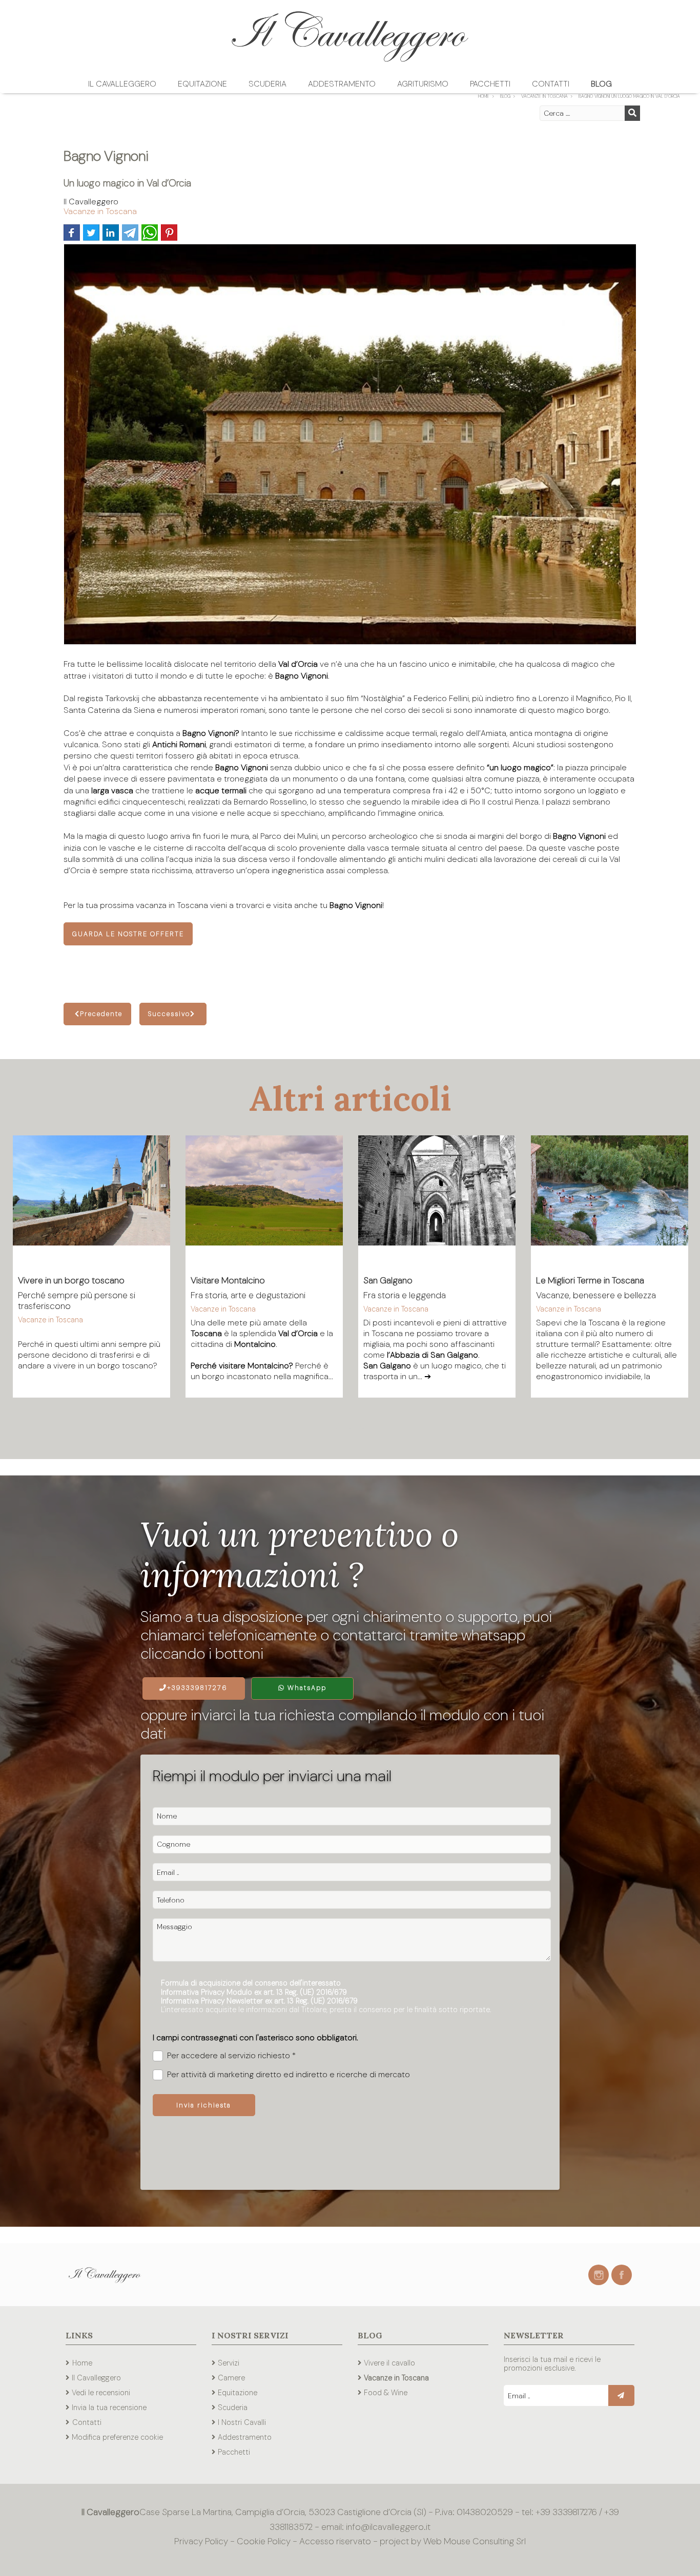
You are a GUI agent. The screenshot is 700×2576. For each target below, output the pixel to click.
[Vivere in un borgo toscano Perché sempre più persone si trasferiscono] (91, 1199)
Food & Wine (386, 2393)
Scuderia (267, 84)
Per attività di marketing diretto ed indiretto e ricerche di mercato (289, 2075)
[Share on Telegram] (130, 233)
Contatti (551, 84)
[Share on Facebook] (72, 233)
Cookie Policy (264, 2541)
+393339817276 (197, 1688)
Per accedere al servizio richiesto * (231, 2056)
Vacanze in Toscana (100, 211)
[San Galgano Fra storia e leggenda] (437, 1199)
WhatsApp (306, 1688)
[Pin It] (169, 233)
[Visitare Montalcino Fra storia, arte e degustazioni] (264, 1199)
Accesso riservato (335, 2541)
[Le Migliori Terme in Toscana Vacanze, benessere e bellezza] (610, 1199)
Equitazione (202, 84)
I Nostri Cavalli (242, 2422)
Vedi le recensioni (101, 2393)
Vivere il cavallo (389, 2363)
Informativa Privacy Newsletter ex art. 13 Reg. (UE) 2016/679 (259, 2001)
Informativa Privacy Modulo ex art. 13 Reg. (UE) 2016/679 (254, 1992)
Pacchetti (490, 84)
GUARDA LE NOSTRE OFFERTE (128, 934)
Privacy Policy (202, 2541)
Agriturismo (423, 84)
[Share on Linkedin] (111, 233)
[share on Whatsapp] (150, 233)
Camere (231, 2378)
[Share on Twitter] (91, 233)
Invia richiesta (204, 2105)
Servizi (229, 2363)
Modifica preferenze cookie (117, 2437)
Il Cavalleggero (122, 84)
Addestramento (342, 84)
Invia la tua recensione (109, 2408)
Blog (601, 84)
